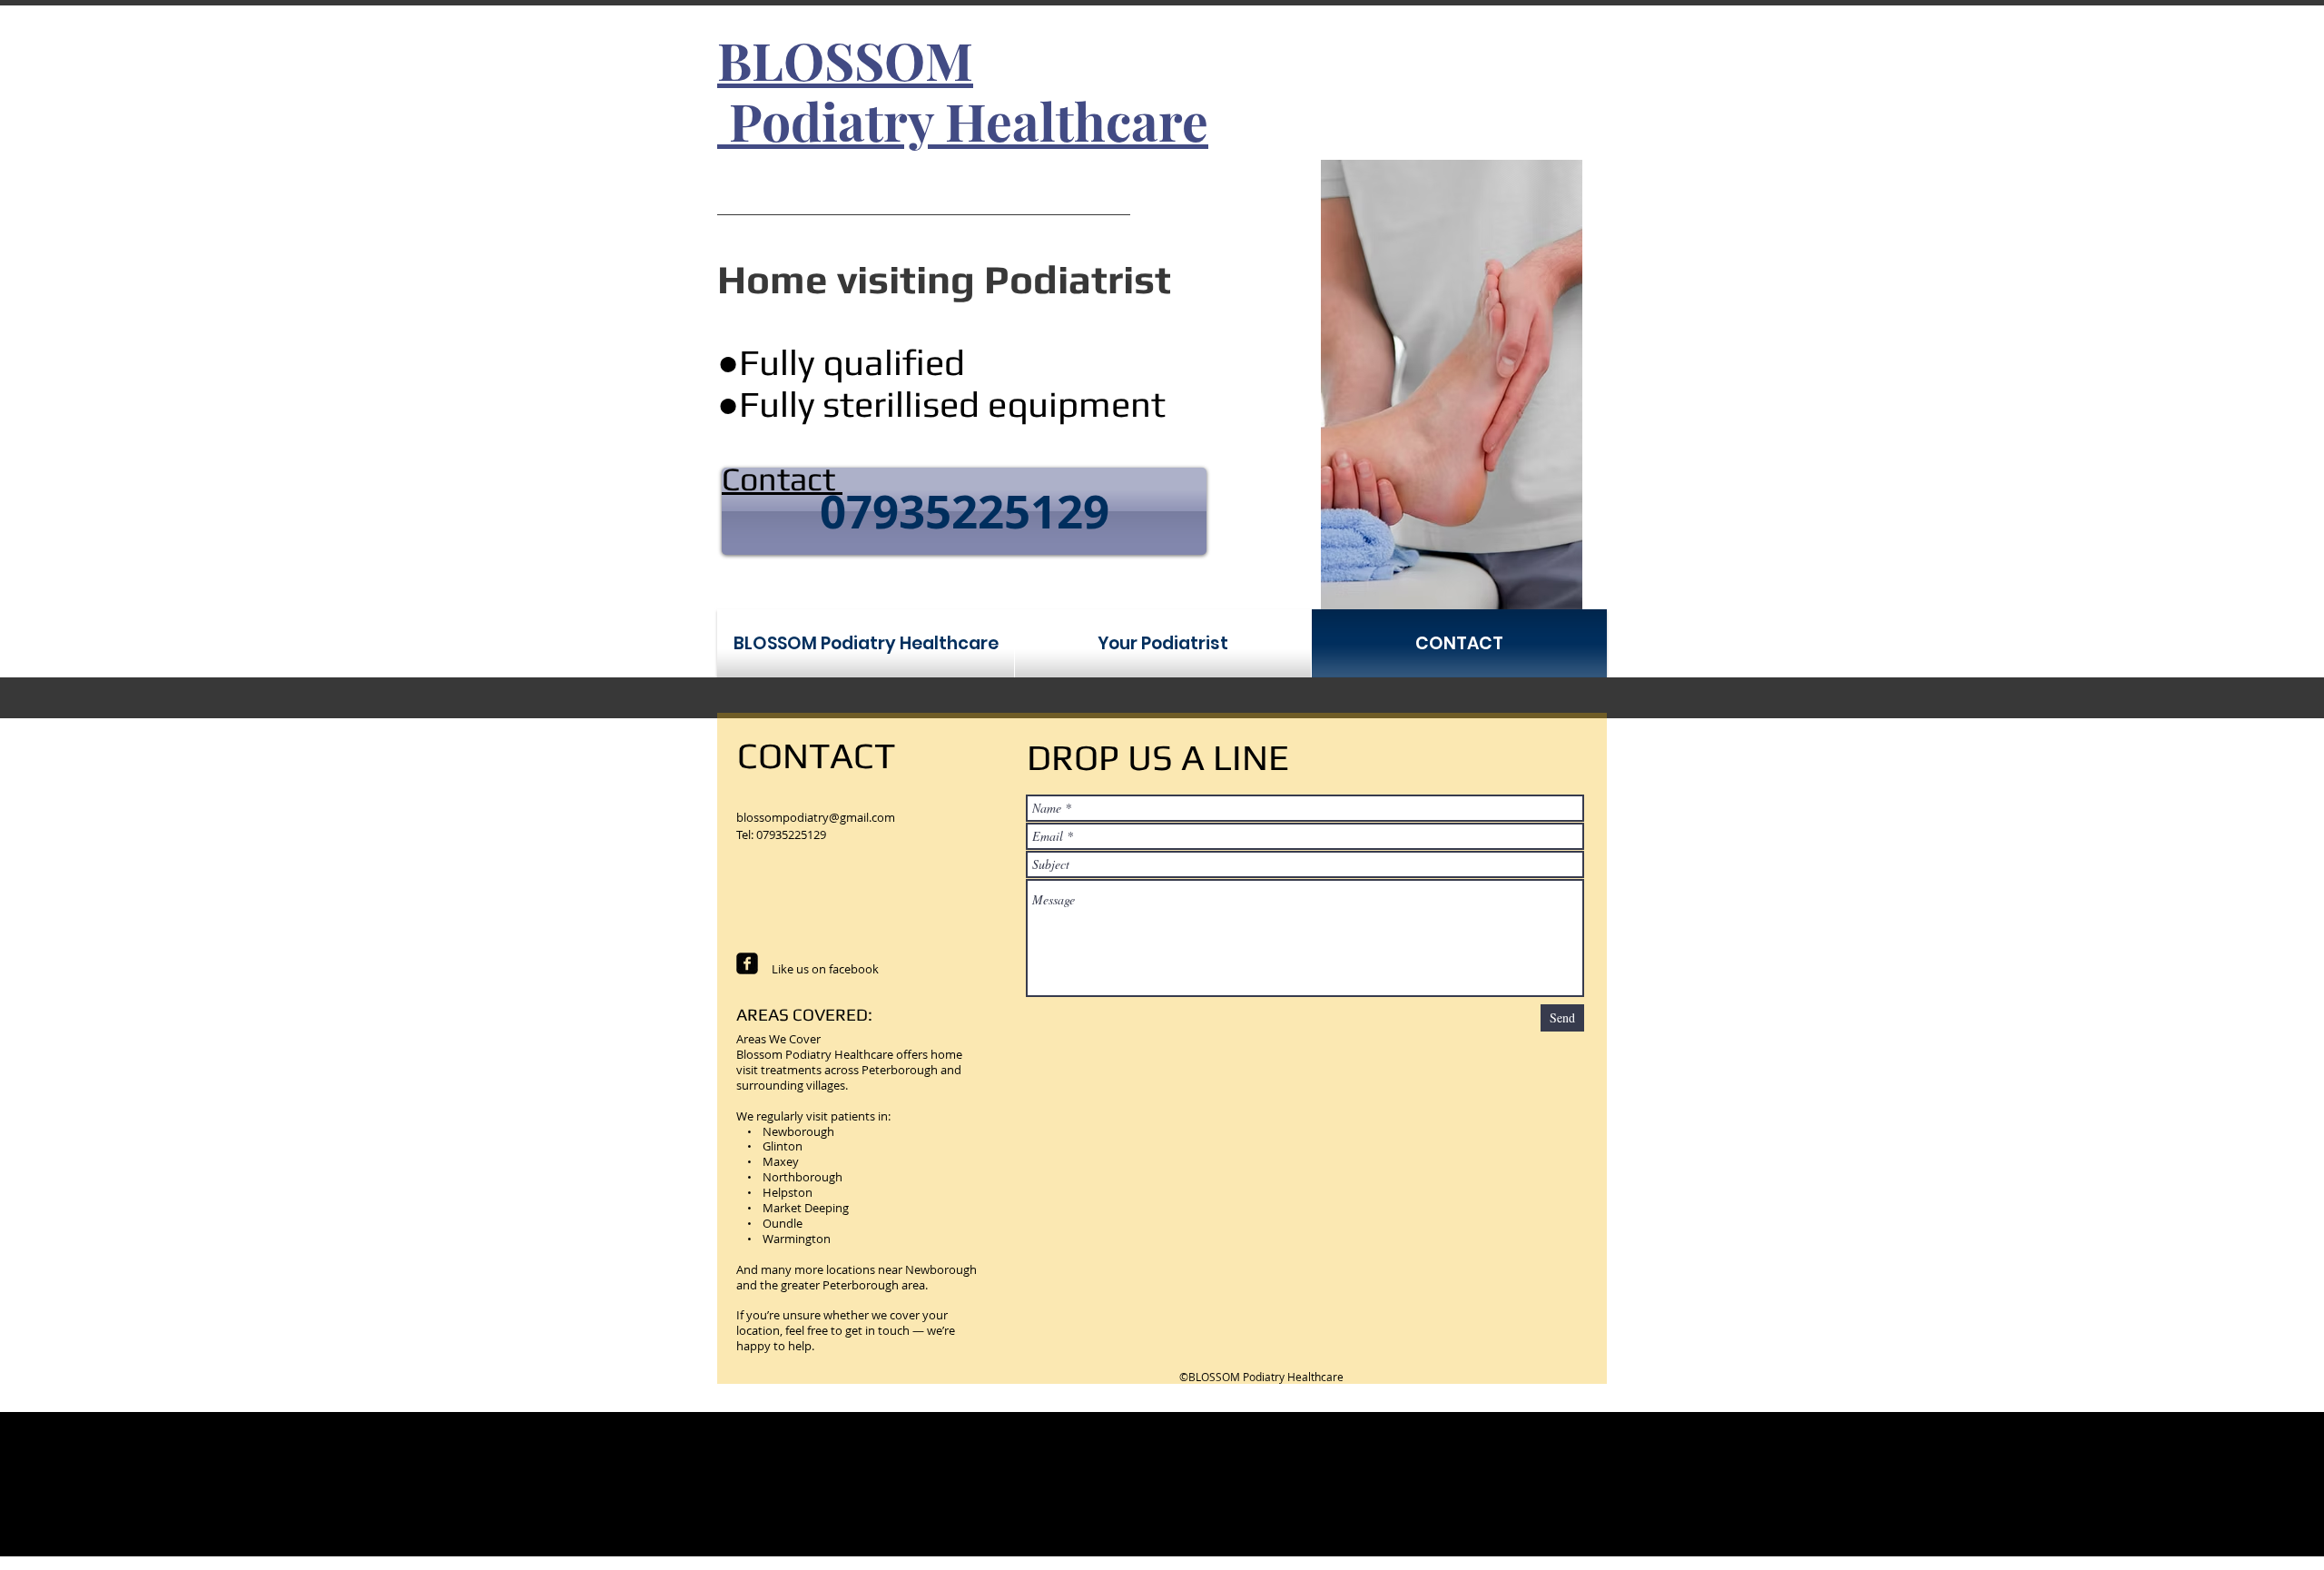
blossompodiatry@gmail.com (816, 817)
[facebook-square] (747, 963)
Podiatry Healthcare (963, 120)
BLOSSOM (845, 59)
